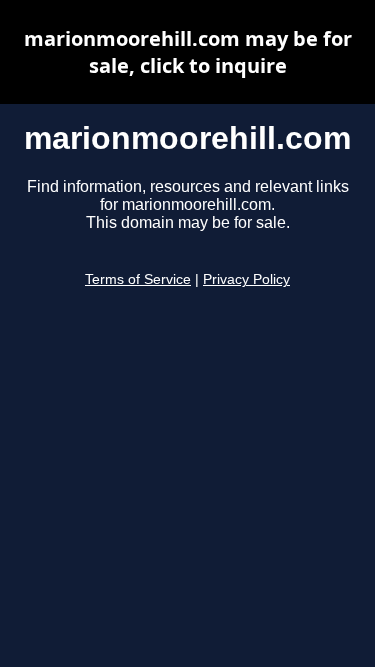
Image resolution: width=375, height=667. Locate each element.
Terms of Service (138, 279)
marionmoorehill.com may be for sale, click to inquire (188, 52)
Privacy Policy (246, 279)
